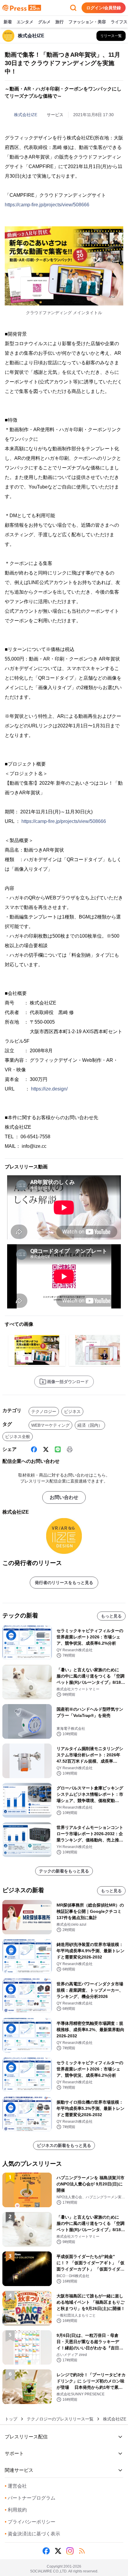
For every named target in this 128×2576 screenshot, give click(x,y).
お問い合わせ (64, 1497)
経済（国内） (90, 1425)
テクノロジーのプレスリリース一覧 (60, 2419)
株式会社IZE (26, 115)
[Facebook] (34, 1449)
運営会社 (16, 2486)
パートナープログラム (30, 2498)
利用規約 (16, 2510)
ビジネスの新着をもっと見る (64, 2145)
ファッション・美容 (87, 22)
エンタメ (25, 22)
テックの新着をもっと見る (64, 1871)
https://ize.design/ (49, 1089)
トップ (11, 2419)
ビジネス (72, 1411)
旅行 (60, 22)
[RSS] (82, 2551)
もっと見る (111, 1616)
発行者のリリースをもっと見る (64, 1583)
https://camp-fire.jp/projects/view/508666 (47, 205)
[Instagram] (70, 2551)
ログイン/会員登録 (104, 8)
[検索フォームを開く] (73, 8)
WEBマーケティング (50, 1425)
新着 (8, 22)
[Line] (58, 1449)
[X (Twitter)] (46, 1449)
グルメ (44, 22)
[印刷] (70, 1449)
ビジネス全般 (18, 1437)
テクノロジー (44, 1411)
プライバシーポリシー (30, 2522)
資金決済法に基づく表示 (32, 2534)
